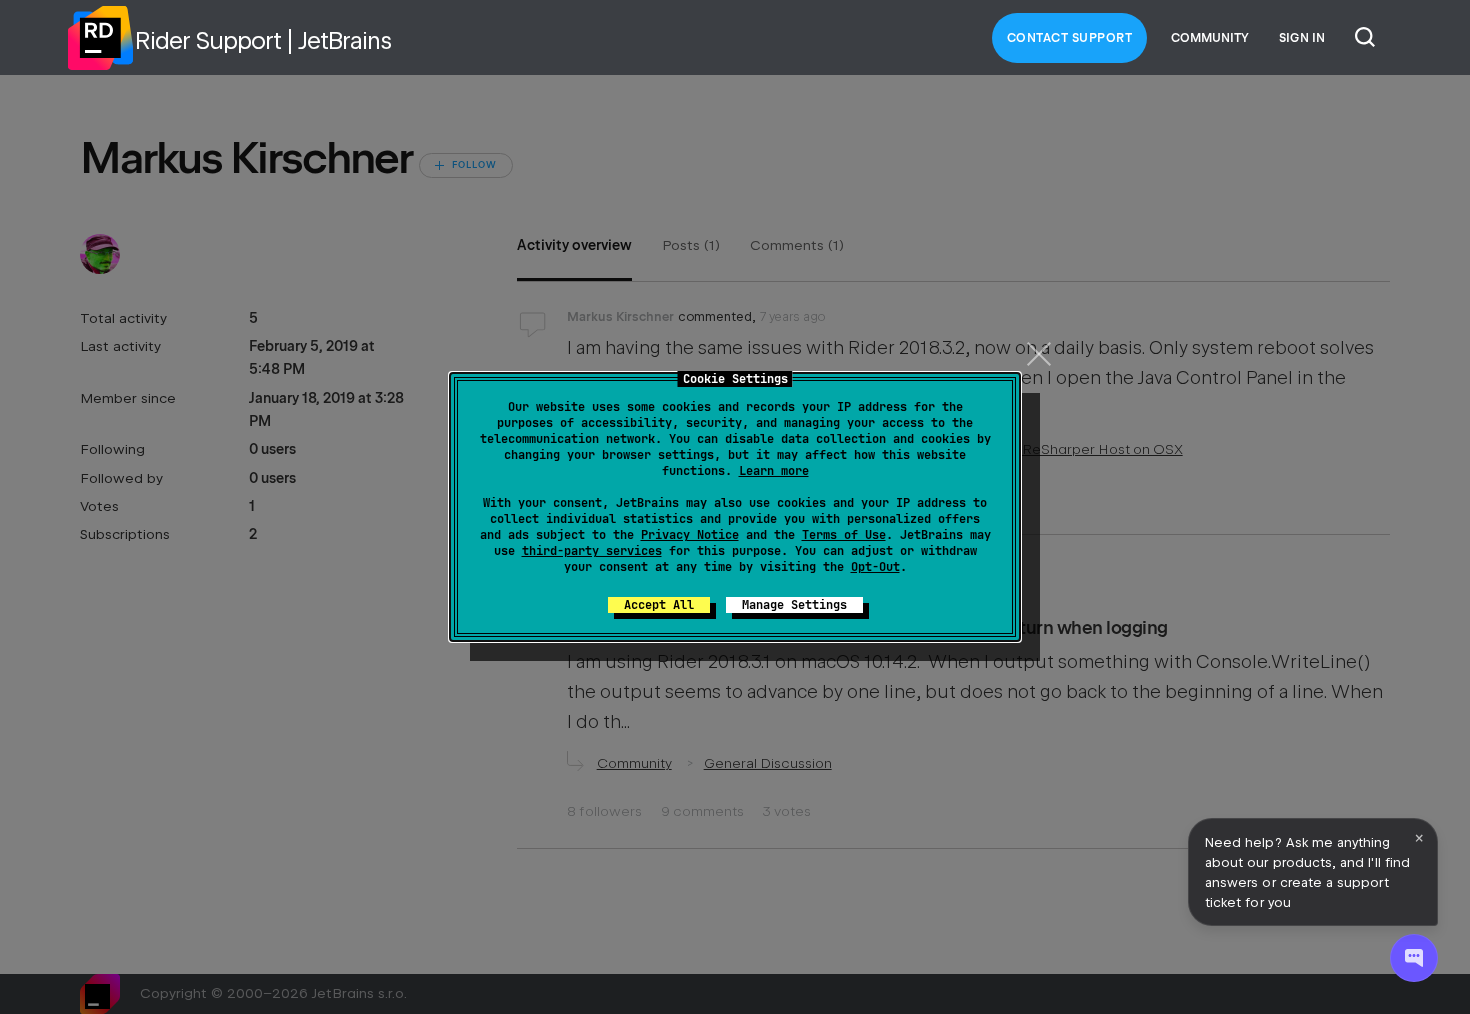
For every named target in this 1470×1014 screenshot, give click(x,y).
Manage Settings (794, 605)
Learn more (774, 471)
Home (100, 38)
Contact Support (1070, 38)
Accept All (659, 605)
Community (1210, 38)
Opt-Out (875, 567)
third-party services (592, 551)
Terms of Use (844, 535)
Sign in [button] (1302, 38)
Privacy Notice (690, 535)
